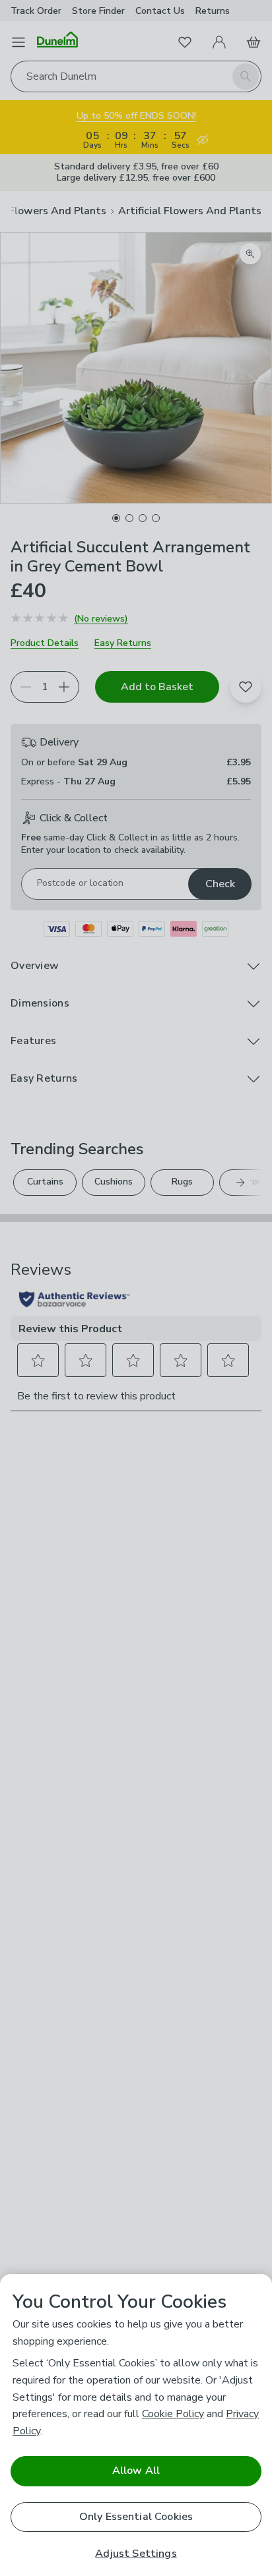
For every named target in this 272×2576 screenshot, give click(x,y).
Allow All (136, 2471)
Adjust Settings (136, 2554)
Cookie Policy (173, 2414)
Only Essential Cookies (136, 2517)
